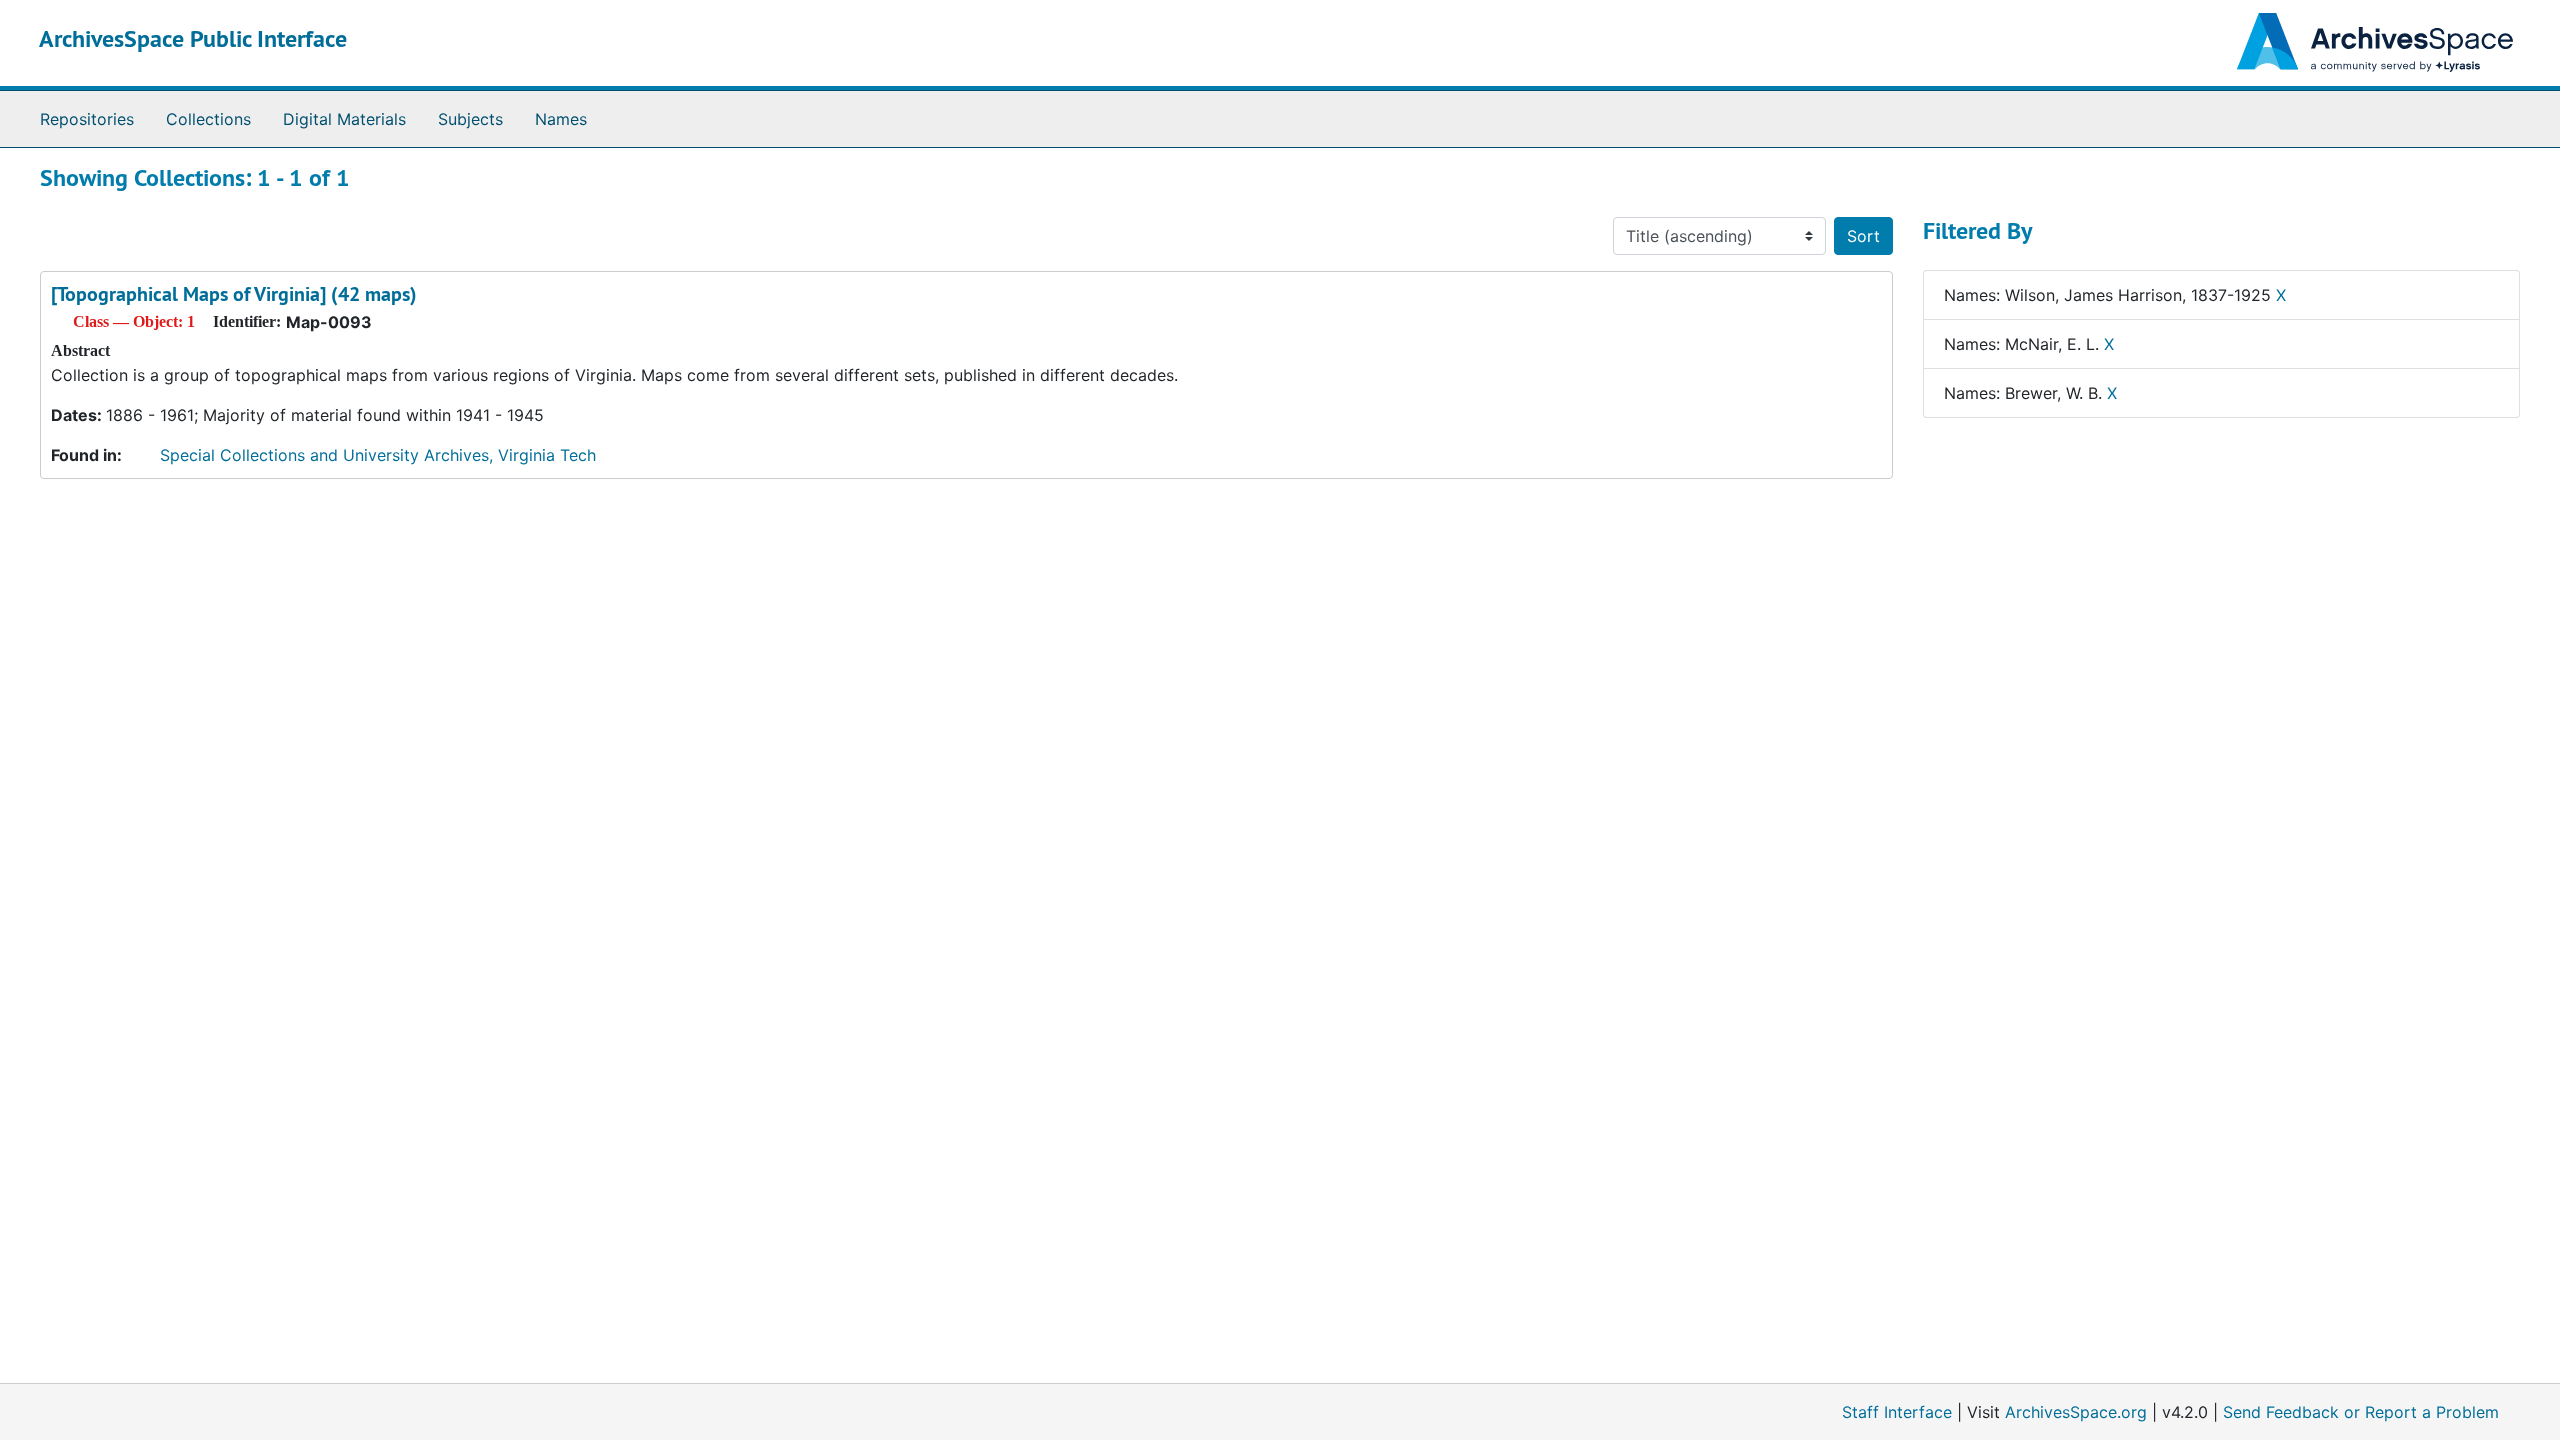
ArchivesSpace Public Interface (193, 38)
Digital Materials (344, 119)
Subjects (470, 119)
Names (561, 119)
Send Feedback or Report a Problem (2361, 1412)
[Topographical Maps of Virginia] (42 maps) (234, 294)
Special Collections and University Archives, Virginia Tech (378, 455)
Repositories (87, 119)
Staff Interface (1897, 1412)
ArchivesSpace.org (2076, 1412)
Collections (208, 119)
